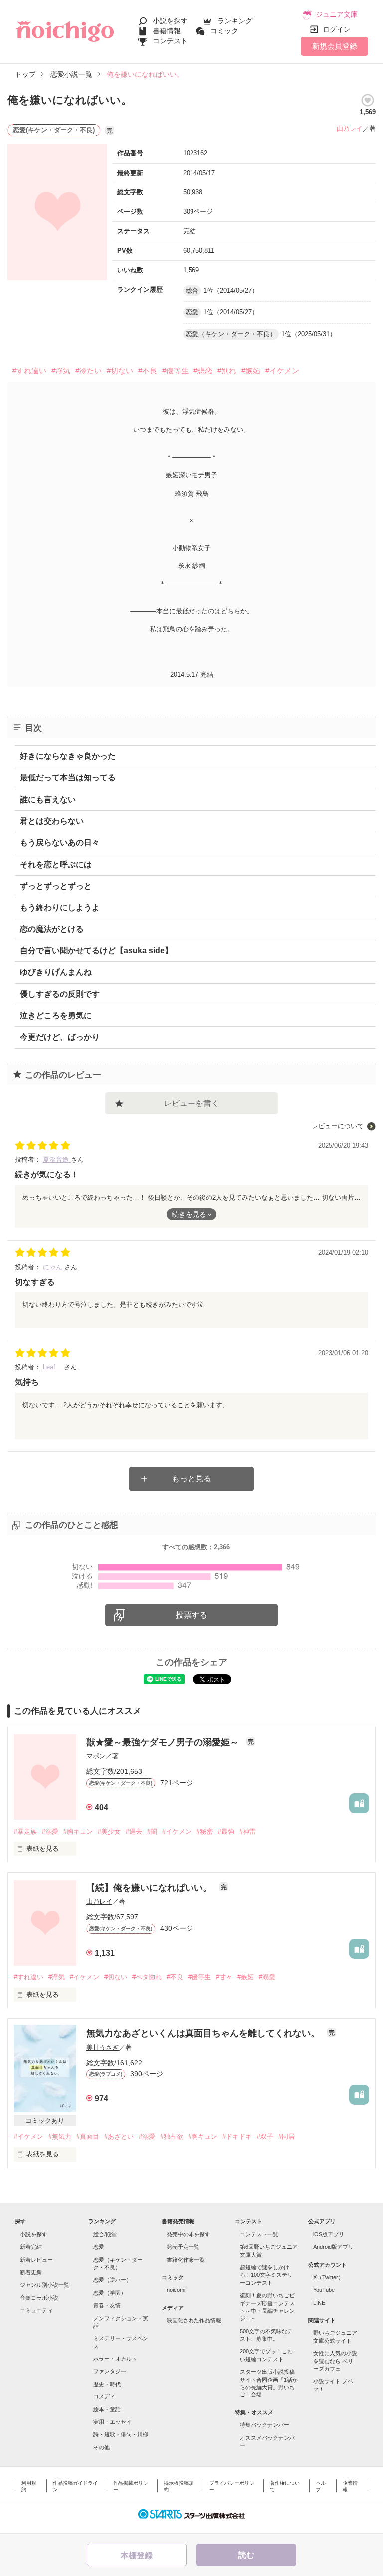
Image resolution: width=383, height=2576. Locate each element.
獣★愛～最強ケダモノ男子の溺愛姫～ (164, 1742)
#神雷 (248, 1831)
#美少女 (109, 1831)
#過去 (134, 1831)
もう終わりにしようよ (60, 907)
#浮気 (61, 371)
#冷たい (89, 371)
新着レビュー (36, 2260)
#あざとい (119, 2136)
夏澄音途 (57, 1160)
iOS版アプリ (329, 2234)
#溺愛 (50, 1831)
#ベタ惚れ (147, 1977)
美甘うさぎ (102, 2048)
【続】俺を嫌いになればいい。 (150, 1888)
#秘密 (205, 1831)
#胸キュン (78, 1831)
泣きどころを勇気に (56, 1015)
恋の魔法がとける (52, 929)
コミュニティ (36, 2310)
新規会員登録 (335, 46)
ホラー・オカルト (115, 2359)
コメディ (104, 2396)
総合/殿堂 (105, 2234)
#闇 (152, 1831)
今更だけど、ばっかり (60, 1037)
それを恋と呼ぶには (56, 864)
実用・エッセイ (112, 2422)
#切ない (120, 371)
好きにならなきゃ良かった (68, 756)
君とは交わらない (52, 821)
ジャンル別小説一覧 (45, 2285)
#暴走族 (25, 1831)
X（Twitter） (328, 2277)
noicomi (176, 2290)
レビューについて (338, 1126)
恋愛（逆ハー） (112, 2280)
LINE (319, 2303)
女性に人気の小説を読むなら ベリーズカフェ (335, 2361)
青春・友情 (107, 2305)
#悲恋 (203, 371)
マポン (96, 1756)
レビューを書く (191, 1103)
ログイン (337, 29)
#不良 (148, 371)
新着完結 (31, 2247)
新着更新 (31, 2272)
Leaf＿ (53, 1367)
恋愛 (99, 2247)
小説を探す (170, 21)
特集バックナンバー (265, 2425)
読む (246, 2555)
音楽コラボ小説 (39, 2298)
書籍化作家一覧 (186, 2260)
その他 (101, 2447)
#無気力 (60, 2136)
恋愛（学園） (110, 2293)
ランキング (235, 21)
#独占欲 (172, 2136)
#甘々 (224, 1977)
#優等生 (175, 371)
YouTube (324, 2290)
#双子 (265, 2136)
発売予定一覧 (183, 2247)
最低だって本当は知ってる (68, 778)
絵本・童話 (107, 2409)
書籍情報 (167, 31)
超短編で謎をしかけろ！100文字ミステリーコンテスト (266, 2275)
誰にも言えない (48, 800)
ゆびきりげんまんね (56, 972)
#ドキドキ (237, 2136)
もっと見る (191, 1479)
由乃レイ (350, 128)
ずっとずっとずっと (56, 886)
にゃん (54, 1267)
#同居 (287, 2136)
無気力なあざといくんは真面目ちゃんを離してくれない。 (204, 2033)
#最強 (226, 1831)
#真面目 (88, 2136)
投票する (191, 1615)
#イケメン (282, 371)
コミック (224, 31)
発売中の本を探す (189, 2234)
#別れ (227, 371)
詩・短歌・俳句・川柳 (121, 2434)
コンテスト (170, 41)
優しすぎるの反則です (60, 994)
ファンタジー (110, 2371)
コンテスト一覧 (259, 2234)
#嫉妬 (251, 371)
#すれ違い (29, 371)
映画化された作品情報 (194, 2320)
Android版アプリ (333, 2247)
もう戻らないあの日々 (60, 842)
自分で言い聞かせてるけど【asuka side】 (96, 951)
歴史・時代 (107, 2384)
